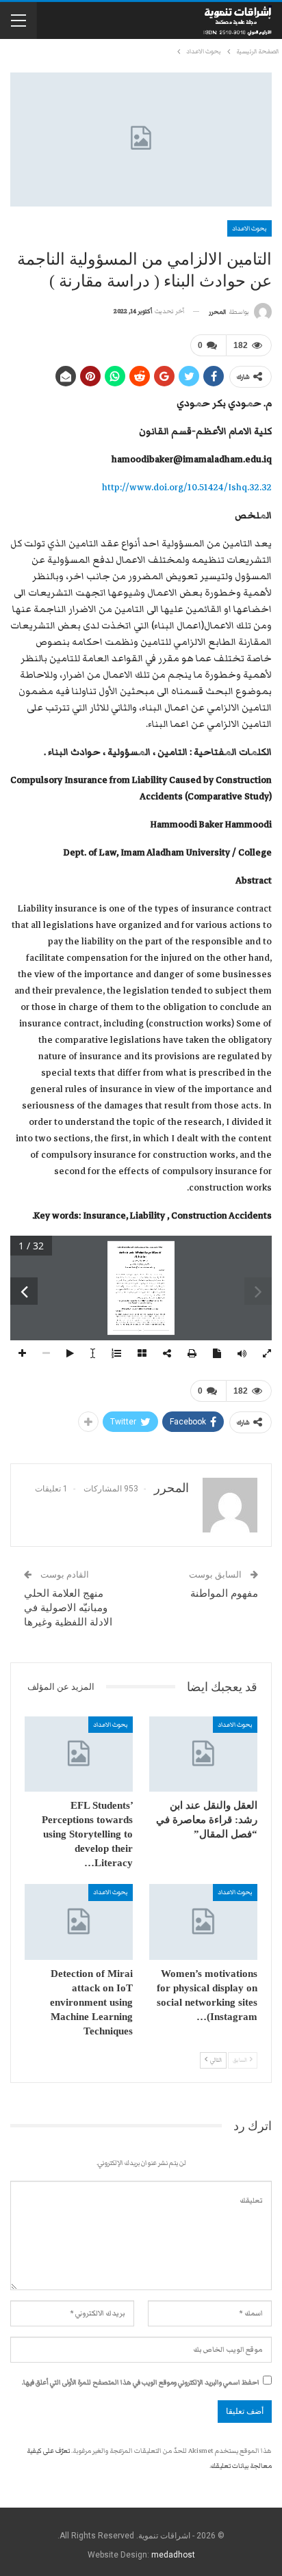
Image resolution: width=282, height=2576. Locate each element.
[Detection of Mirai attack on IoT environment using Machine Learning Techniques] (79, 1922)
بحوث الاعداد (249, 228)
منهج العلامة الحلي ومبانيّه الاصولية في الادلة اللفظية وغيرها (68, 1608)
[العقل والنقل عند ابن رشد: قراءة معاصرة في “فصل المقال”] (203, 1754)
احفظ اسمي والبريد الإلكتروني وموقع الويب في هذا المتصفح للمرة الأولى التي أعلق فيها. (141, 2382)
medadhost (173, 2555)
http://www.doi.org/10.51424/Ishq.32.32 (187, 488)
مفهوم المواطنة (224, 1593)
